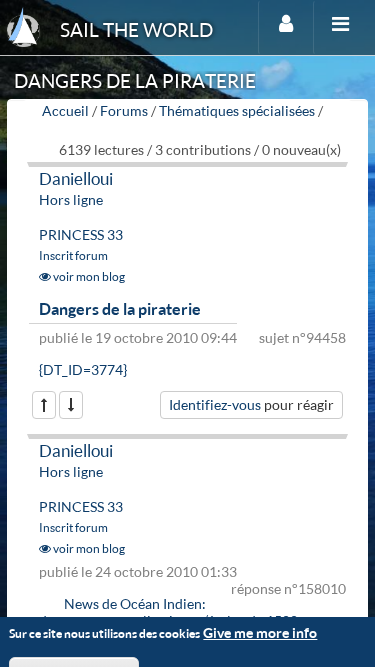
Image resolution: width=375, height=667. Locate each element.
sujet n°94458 (302, 337)
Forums (124, 110)
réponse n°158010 (288, 588)
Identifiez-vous (215, 404)
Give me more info (260, 632)
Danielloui (76, 178)
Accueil (65, 110)
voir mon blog (88, 276)
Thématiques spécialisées (237, 110)
